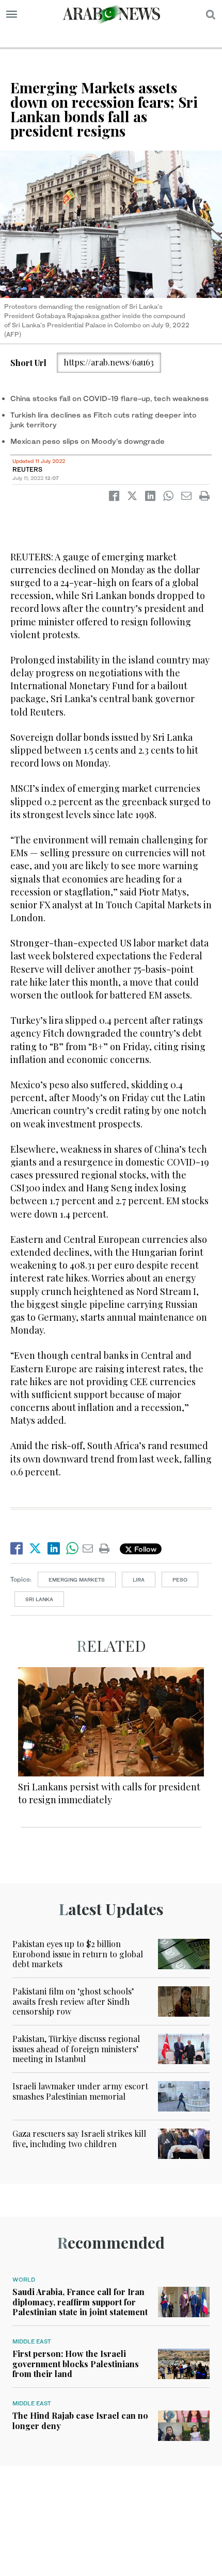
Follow (144, 1549)
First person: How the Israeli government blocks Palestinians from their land (76, 2363)
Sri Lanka (39, 1599)
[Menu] (12, 14)
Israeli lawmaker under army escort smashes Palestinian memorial (80, 2091)
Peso (180, 1580)
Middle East (32, 2341)
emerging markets (77, 1580)
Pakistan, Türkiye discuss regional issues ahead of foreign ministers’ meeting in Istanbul (76, 2048)
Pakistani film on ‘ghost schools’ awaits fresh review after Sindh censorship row (73, 2001)
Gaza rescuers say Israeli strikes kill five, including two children (79, 2138)
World (24, 2280)
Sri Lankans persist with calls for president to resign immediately (109, 1793)
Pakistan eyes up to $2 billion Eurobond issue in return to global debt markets (78, 1954)
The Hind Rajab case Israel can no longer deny (80, 2420)
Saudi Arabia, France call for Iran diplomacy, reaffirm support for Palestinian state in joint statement (80, 2301)
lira (139, 1580)
